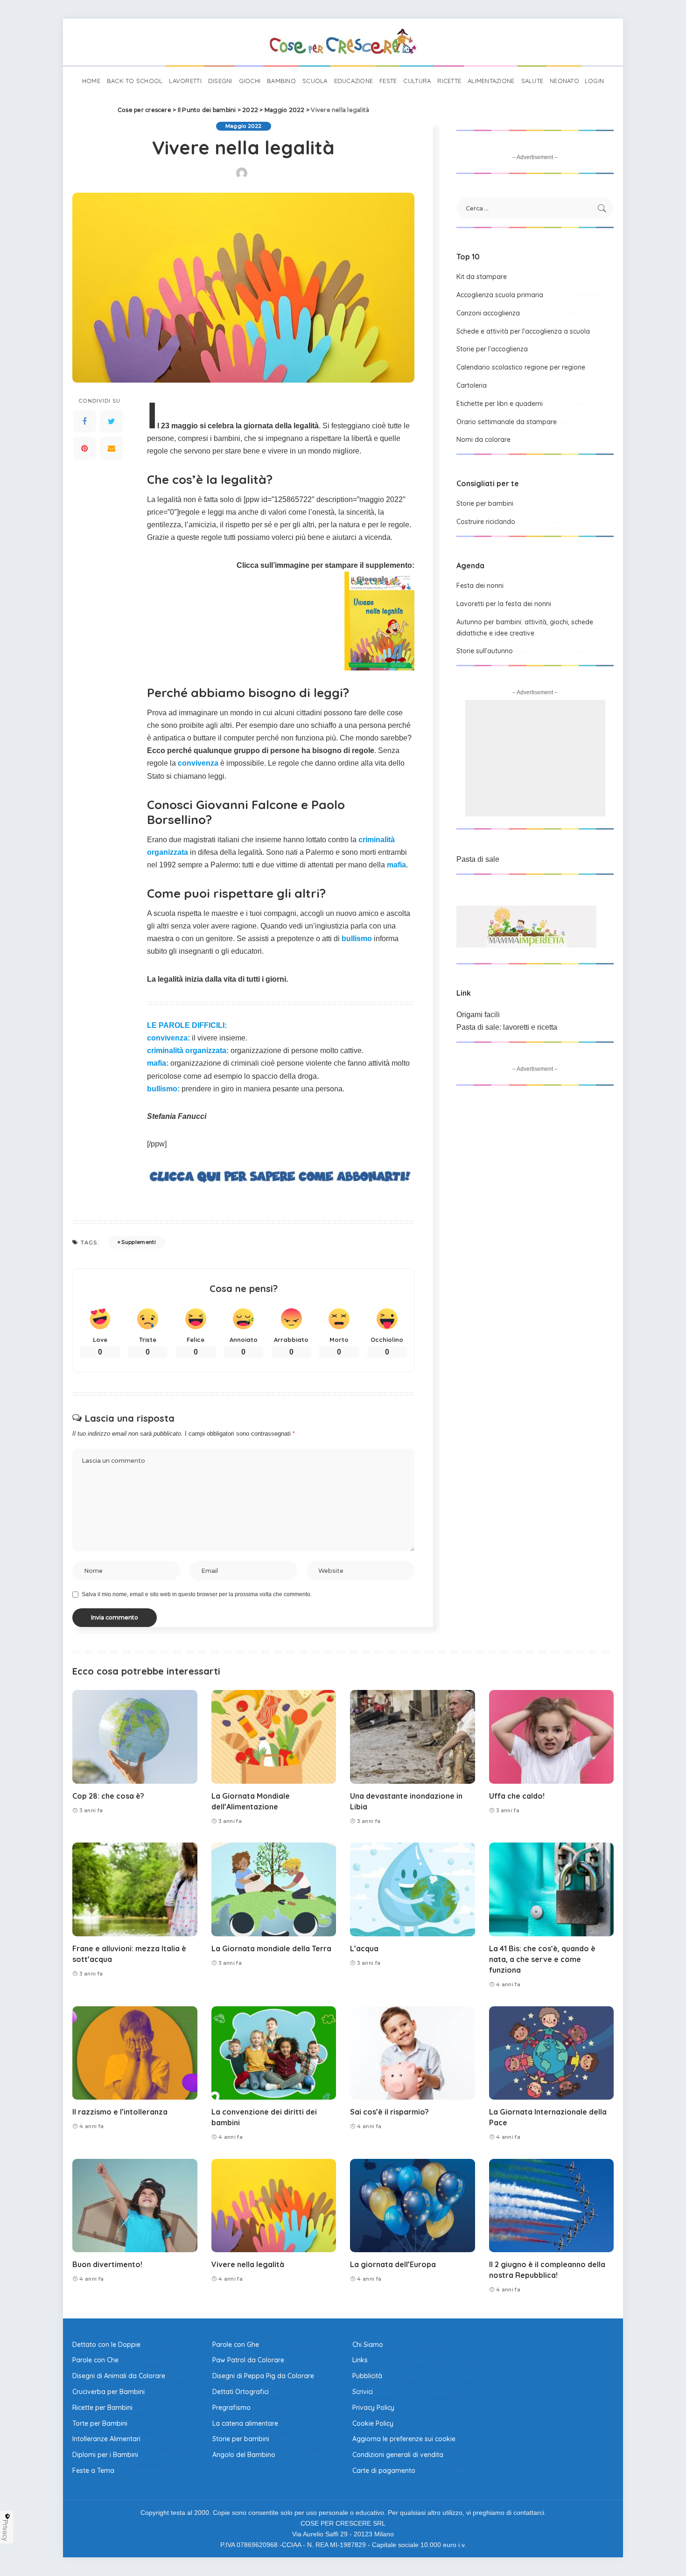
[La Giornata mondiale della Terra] (274, 1889)
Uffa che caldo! (517, 1796)
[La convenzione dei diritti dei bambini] (274, 2053)
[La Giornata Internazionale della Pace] (552, 2053)
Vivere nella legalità (248, 2264)
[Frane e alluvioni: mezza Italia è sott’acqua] (135, 1889)
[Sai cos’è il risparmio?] (413, 2053)
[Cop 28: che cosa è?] (135, 1737)
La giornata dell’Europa (393, 2264)
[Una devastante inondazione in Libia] (413, 1737)
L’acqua (364, 1948)
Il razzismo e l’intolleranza (120, 2112)
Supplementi (139, 1242)
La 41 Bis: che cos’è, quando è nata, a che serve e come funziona (542, 1959)
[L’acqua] (413, 1889)
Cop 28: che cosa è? (108, 1796)
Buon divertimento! (107, 2264)
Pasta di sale (478, 859)
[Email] (112, 448)
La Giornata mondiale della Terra (271, 1948)
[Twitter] (112, 421)
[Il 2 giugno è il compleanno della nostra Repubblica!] (552, 2206)
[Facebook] (84, 421)
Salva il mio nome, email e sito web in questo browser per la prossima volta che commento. (197, 1594)
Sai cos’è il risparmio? (389, 2112)
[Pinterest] (84, 448)
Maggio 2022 (244, 126)
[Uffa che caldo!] (552, 1737)
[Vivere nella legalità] (274, 2206)
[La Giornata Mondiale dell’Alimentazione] (274, 1737)
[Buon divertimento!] (135, 2206)
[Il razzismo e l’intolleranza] (135, 2053)
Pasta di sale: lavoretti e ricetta (507, 1027)
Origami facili (478, 1015)
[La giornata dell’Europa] (413, 2206)
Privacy (6, 2530)
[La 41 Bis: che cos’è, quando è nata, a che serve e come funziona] (552, 1889)
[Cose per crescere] (343, 42)
